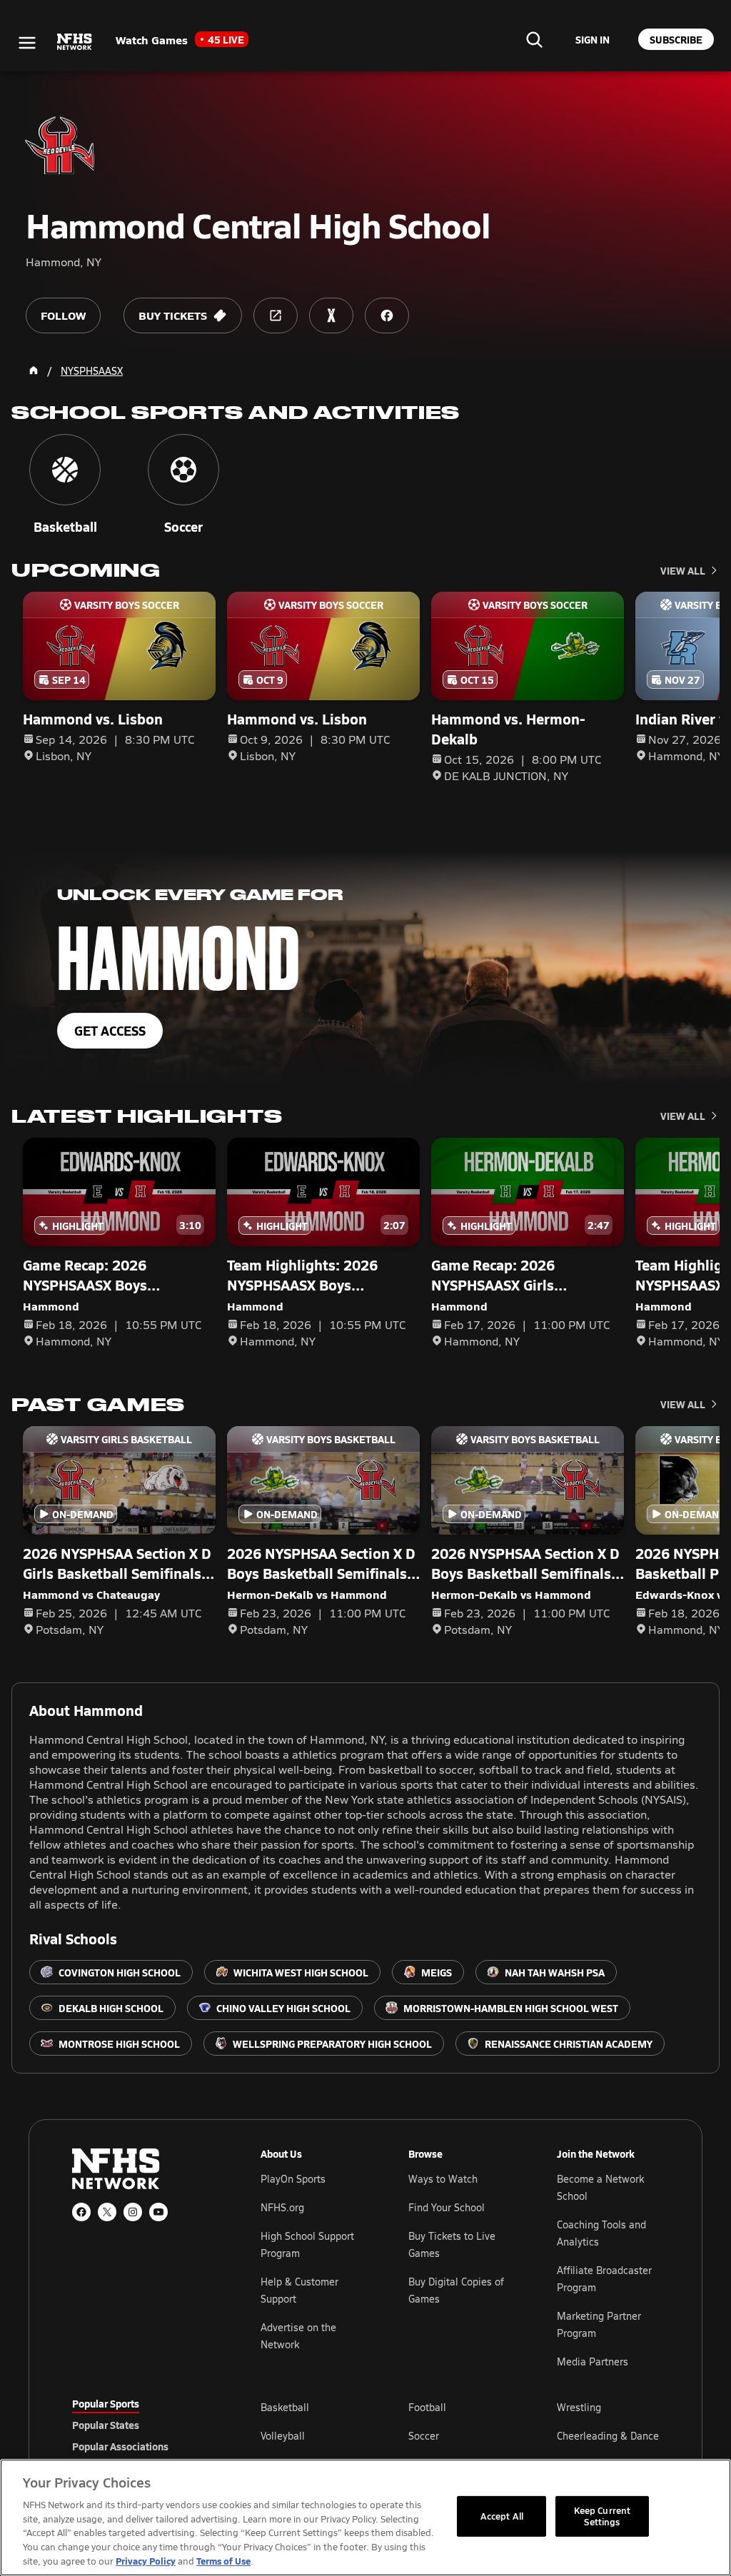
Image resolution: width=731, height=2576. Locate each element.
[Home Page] (34, 370)
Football (427, 2407)
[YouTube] (158, 2212)
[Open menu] (27, 43)
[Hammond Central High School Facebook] (387, 315)
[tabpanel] (460, 2435)
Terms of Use (223, 2561)
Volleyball (283, 2436)
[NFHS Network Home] (75, 42)
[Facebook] (81, 2212)
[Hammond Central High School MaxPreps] (331, 315)
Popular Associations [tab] (120, 2446)
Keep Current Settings (603, 2516)
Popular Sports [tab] (106, 2403)
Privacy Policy (146, 2561)
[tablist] (143, 2425)
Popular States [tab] (106, 2425)
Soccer (424, 2436)
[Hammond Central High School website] (276, 315)
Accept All (502, 2516)
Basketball (285, 2407)
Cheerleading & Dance (608, 2436)
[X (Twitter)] (107, 2212)
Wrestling (579, 2407)
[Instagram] (133, 2212)
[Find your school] (534, 39)
